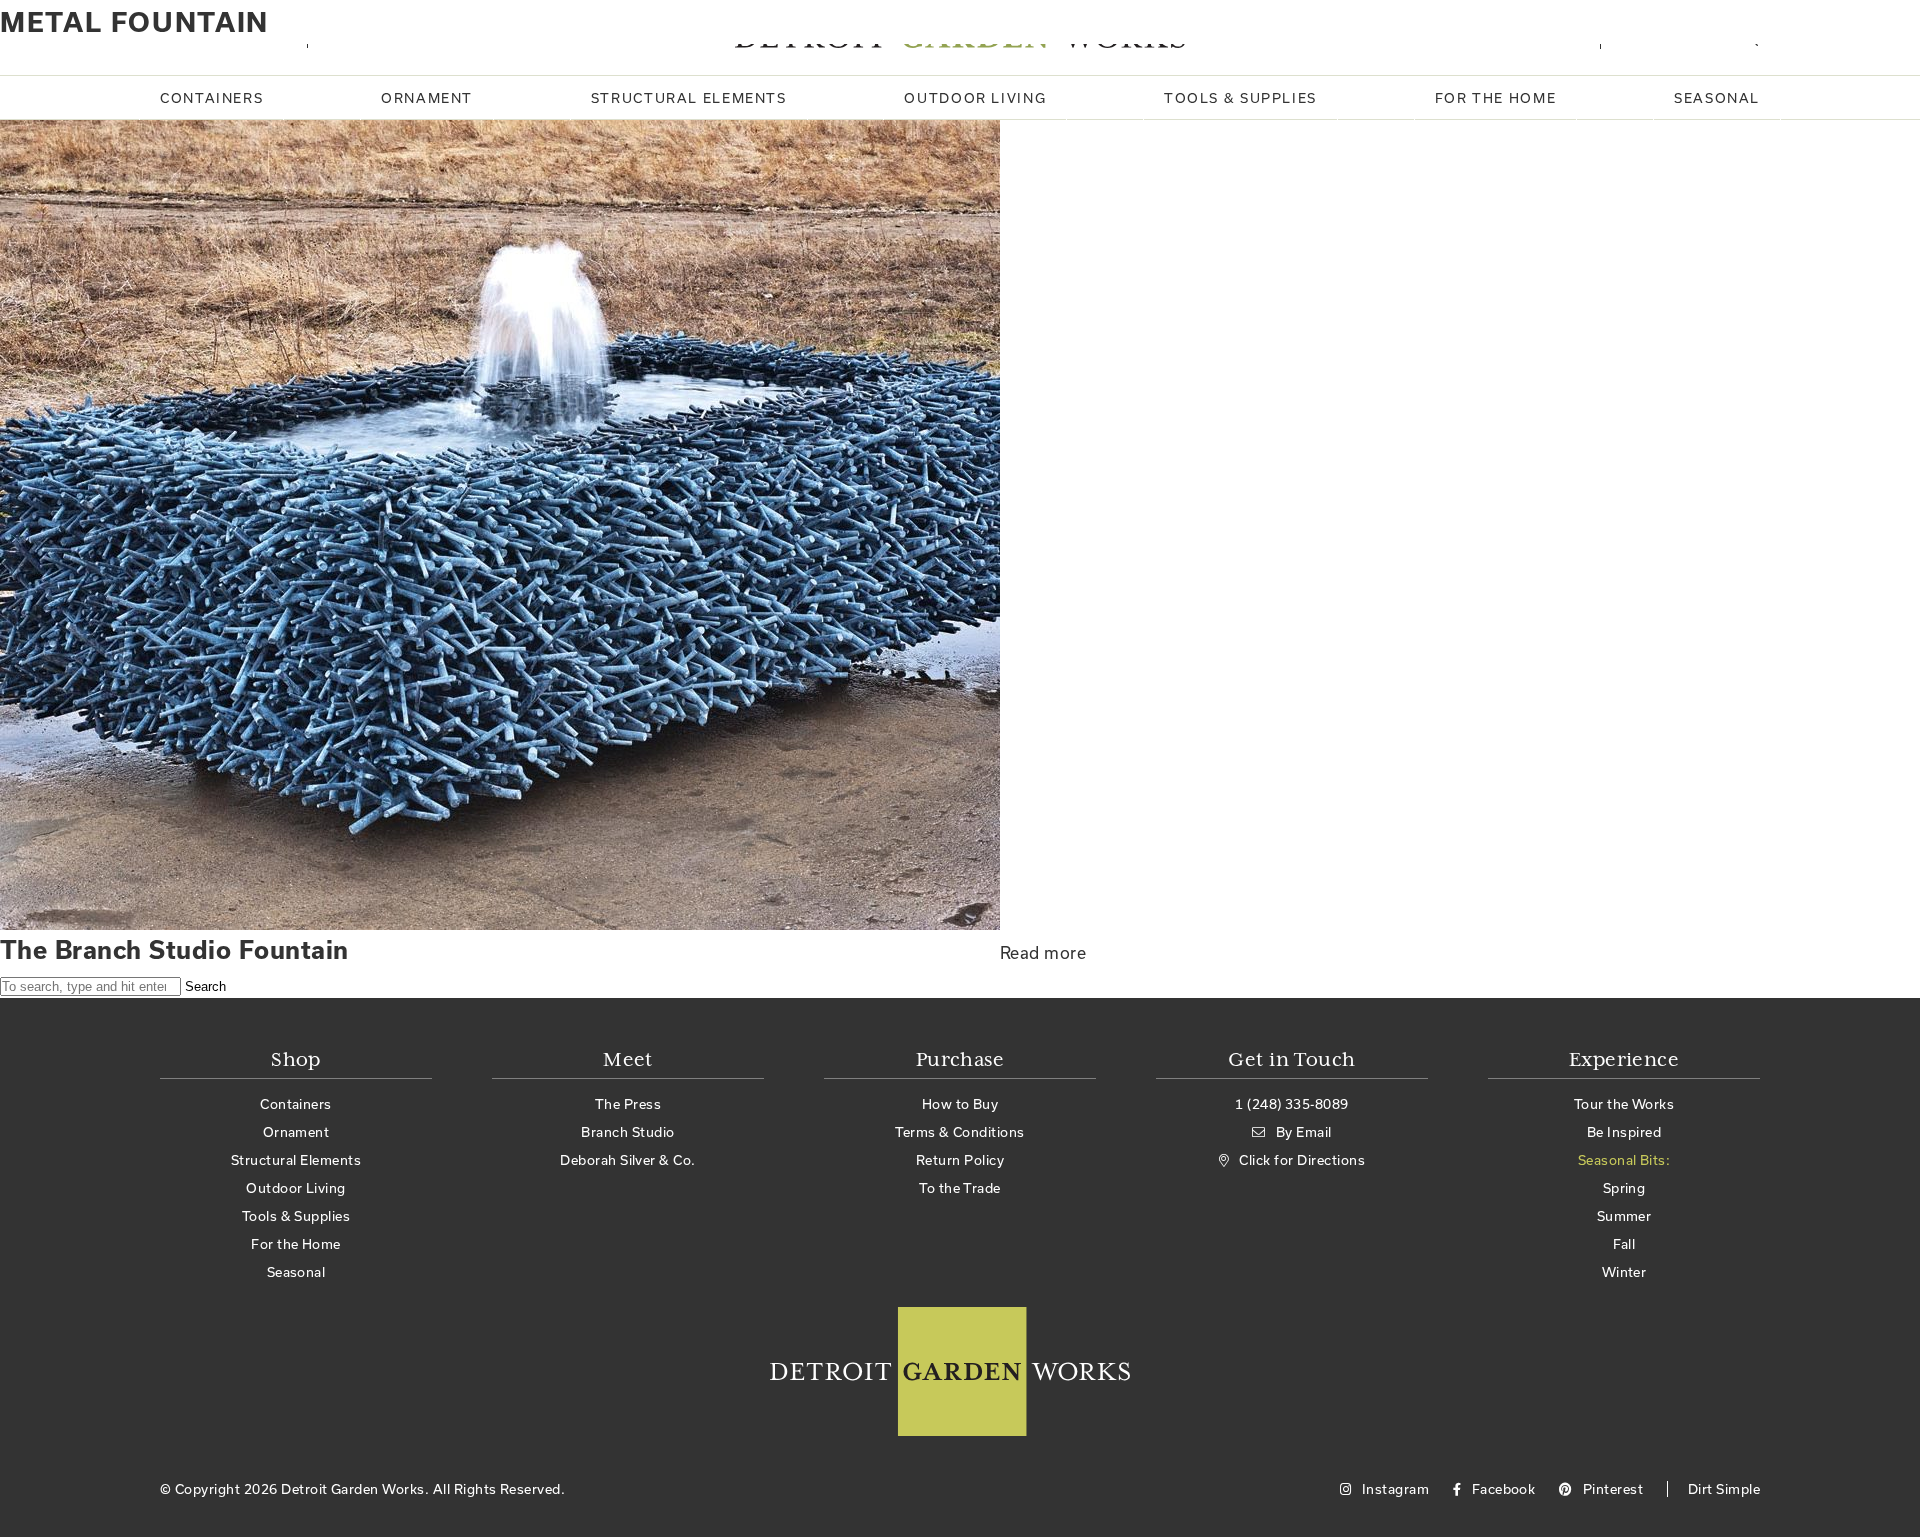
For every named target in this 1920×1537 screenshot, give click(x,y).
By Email (1303, 1132)
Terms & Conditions (960, 1132)
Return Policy (960, 1160)
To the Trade (960, 1188)
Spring (1624, 1188)
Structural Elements (689, 98)
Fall (1624, 1244)
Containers (211, 98)
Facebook (1501, 1489)
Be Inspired (1624, 1132)
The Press (628, 1104)
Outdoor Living (975, 98)
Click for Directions (1302, 1160)
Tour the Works (1624, 1104)
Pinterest (1611, 1489)
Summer (1624, 1216)
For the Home (1496, 98)
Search (205, 986)
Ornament (427, 98)
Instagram (1393, 1489)
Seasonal (1717, 98)
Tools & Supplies (1240, 98)
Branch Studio (627, 1132)
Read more (1043, 952)
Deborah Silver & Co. (628, 1160)
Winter (1624, 1272)
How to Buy (960, 1104)
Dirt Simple (1724, 1489)
